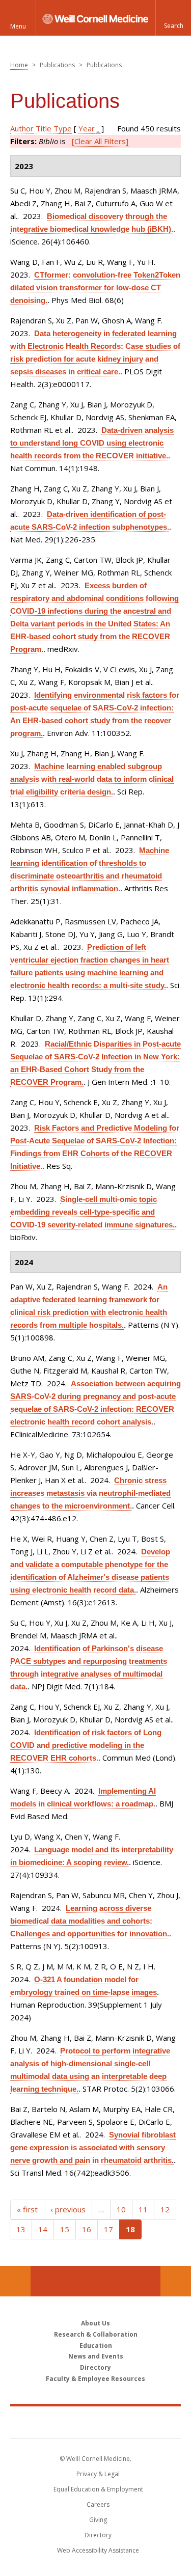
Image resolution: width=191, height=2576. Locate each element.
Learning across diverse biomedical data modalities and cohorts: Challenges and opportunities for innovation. (90, 1921)
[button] (173, 18)
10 (121, 2209)
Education (96, 2346)
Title (44, 128)
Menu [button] (18, 26)
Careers (98, 2504)
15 (65, 2229)
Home (19, 65)
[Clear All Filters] (100, 141)
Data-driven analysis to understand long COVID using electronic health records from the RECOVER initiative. (92, 443)
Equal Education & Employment (98, 2489)
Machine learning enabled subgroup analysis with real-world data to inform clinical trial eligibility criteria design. (92, 779)
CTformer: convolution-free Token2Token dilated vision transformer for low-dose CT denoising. (95, 287)
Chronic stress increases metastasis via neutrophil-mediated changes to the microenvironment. (90, 1493)
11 (143, 2209)
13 (21, 2229)
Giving (98, 2520)
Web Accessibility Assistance (98, 2550)
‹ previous (68, 2209)
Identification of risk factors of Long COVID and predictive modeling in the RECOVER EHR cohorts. (86, 1745)
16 (87, 2229)
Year (87, 128)
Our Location (15, 2281)
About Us (95, 2323)
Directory (95, 2367)
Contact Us (176, 2281)
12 (165, 2209)
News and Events (96, 2356)
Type (63, 128)
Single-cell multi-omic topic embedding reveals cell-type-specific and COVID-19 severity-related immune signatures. (92, 1212)
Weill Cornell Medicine (96, 2422)
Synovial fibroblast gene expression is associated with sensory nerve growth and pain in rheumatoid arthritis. (93, 2147)
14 (43, 2229)
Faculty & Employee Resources (95, 2379)
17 (108, 2229)
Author (22, 128)
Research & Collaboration (96, 2334)
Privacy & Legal (98, 2474)
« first (27, 2209)
